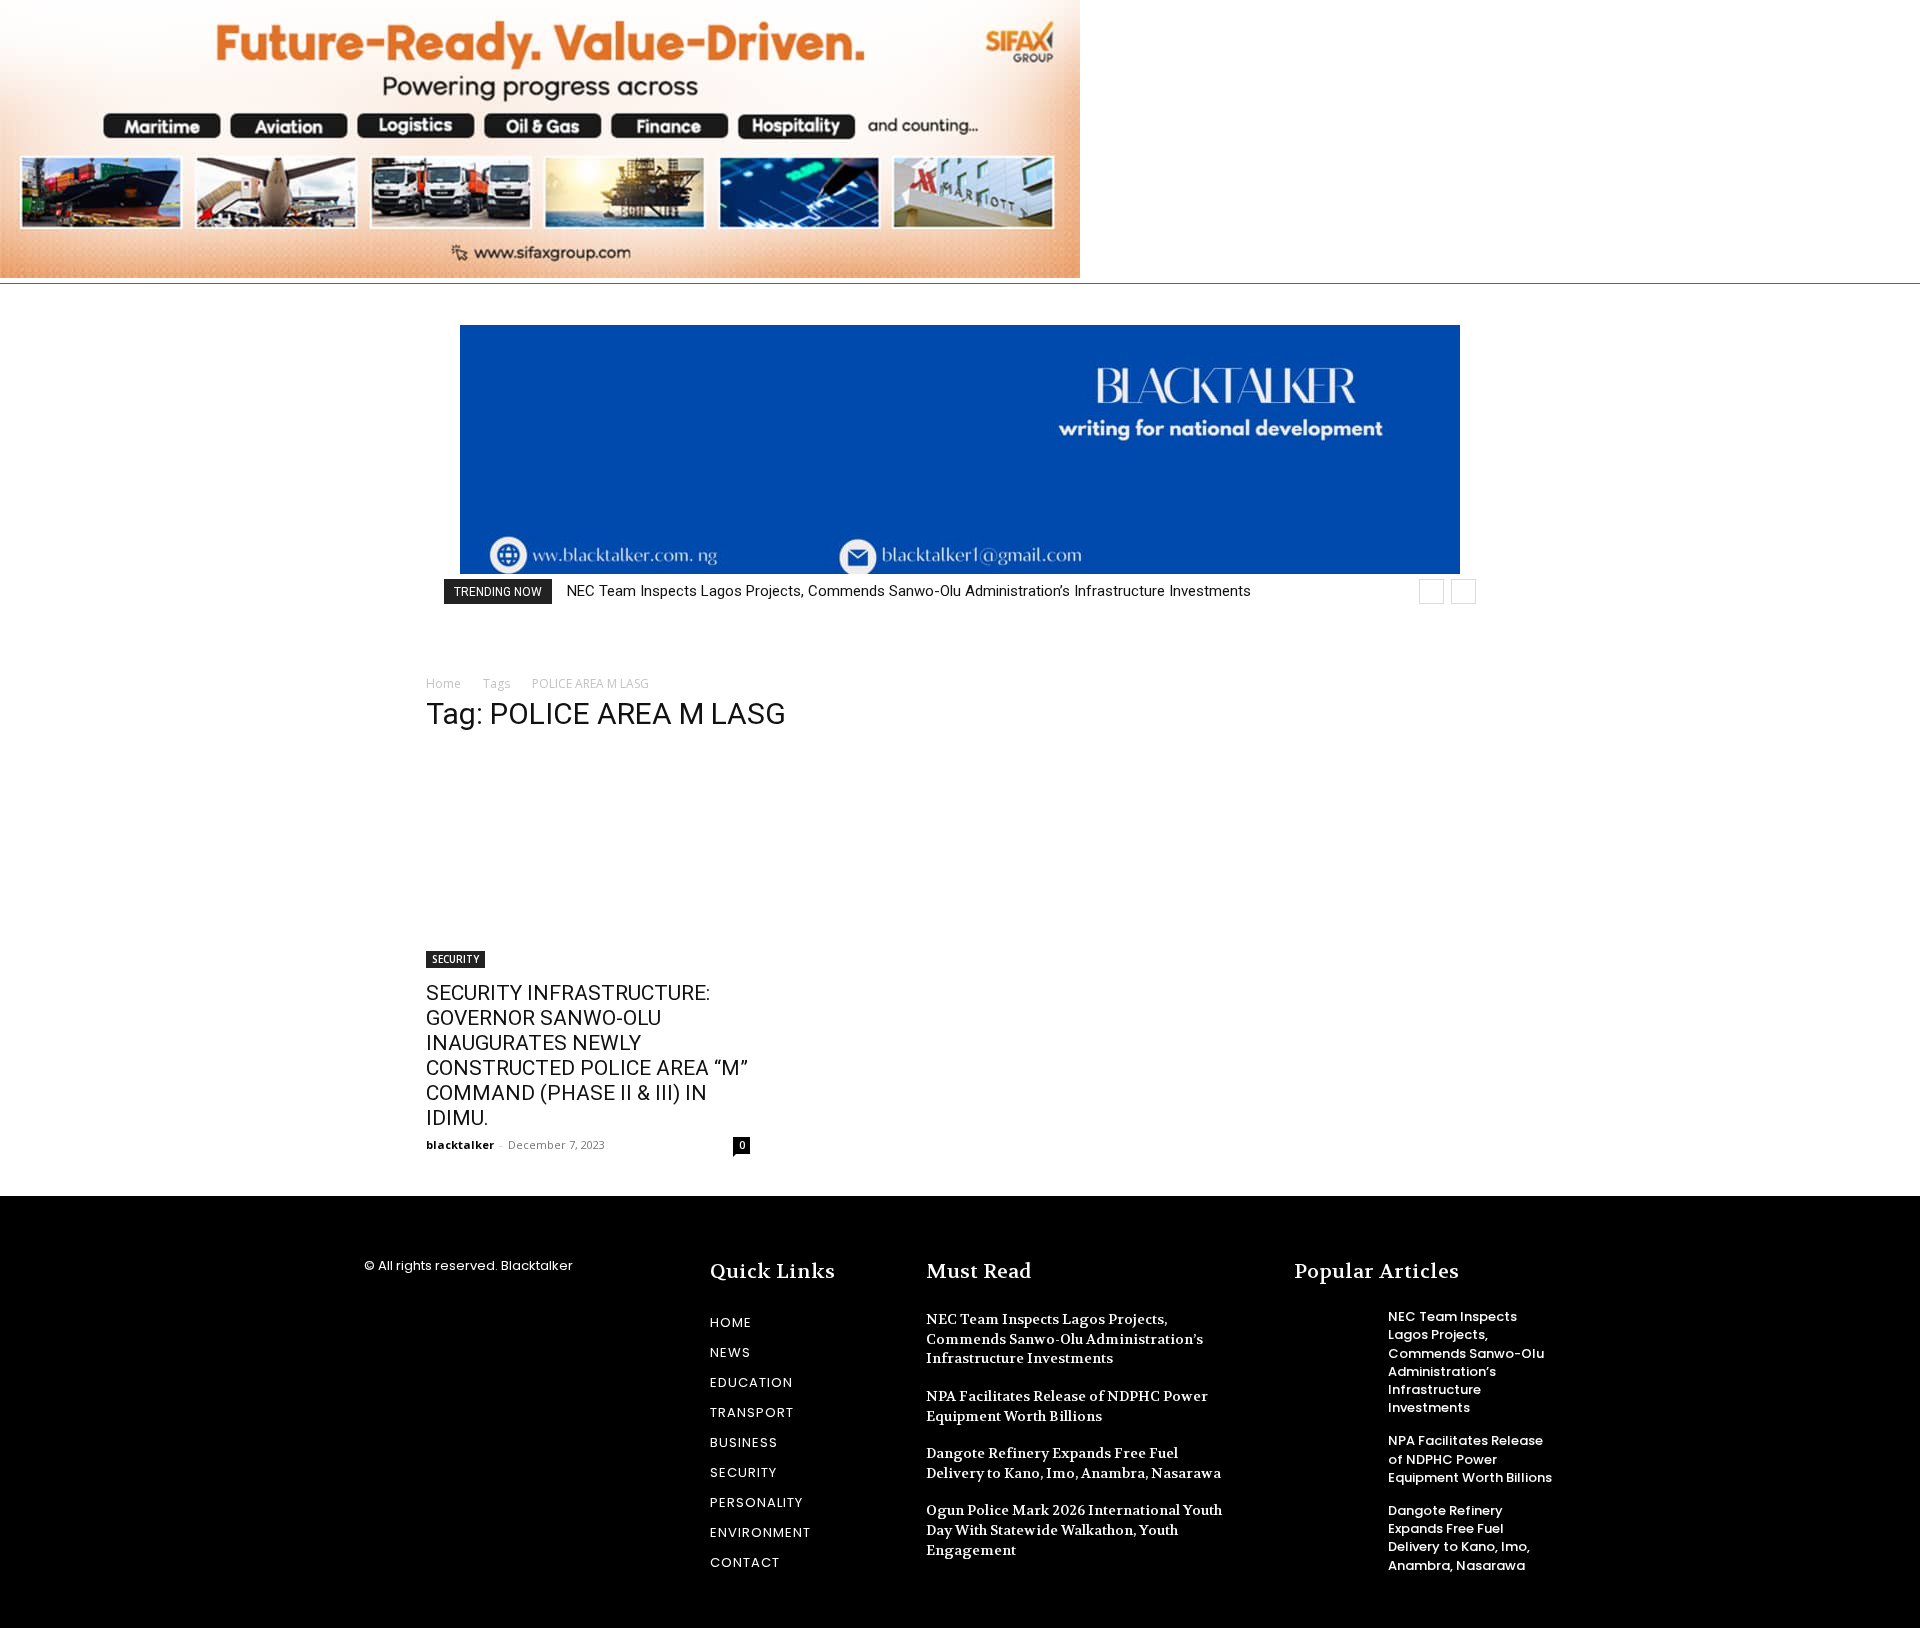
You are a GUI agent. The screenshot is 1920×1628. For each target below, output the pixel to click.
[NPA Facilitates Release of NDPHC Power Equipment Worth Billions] (1333, 1457)
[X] (411, 1319)
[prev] (1431, 591)
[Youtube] (446, 1319)
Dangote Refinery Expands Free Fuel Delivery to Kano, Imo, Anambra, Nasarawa (1073, 1463)
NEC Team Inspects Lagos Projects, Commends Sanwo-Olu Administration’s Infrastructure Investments (909, 591)
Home (443, 683)
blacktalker (460, 1144)
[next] (1463, 591)
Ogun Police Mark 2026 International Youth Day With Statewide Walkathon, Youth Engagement (1074, 1529)
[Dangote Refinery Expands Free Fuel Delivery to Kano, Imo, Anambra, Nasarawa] (1333, 1527)
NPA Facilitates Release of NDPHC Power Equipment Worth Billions (1470, 1458)
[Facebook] (376, 1319)
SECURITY (455, 959)
